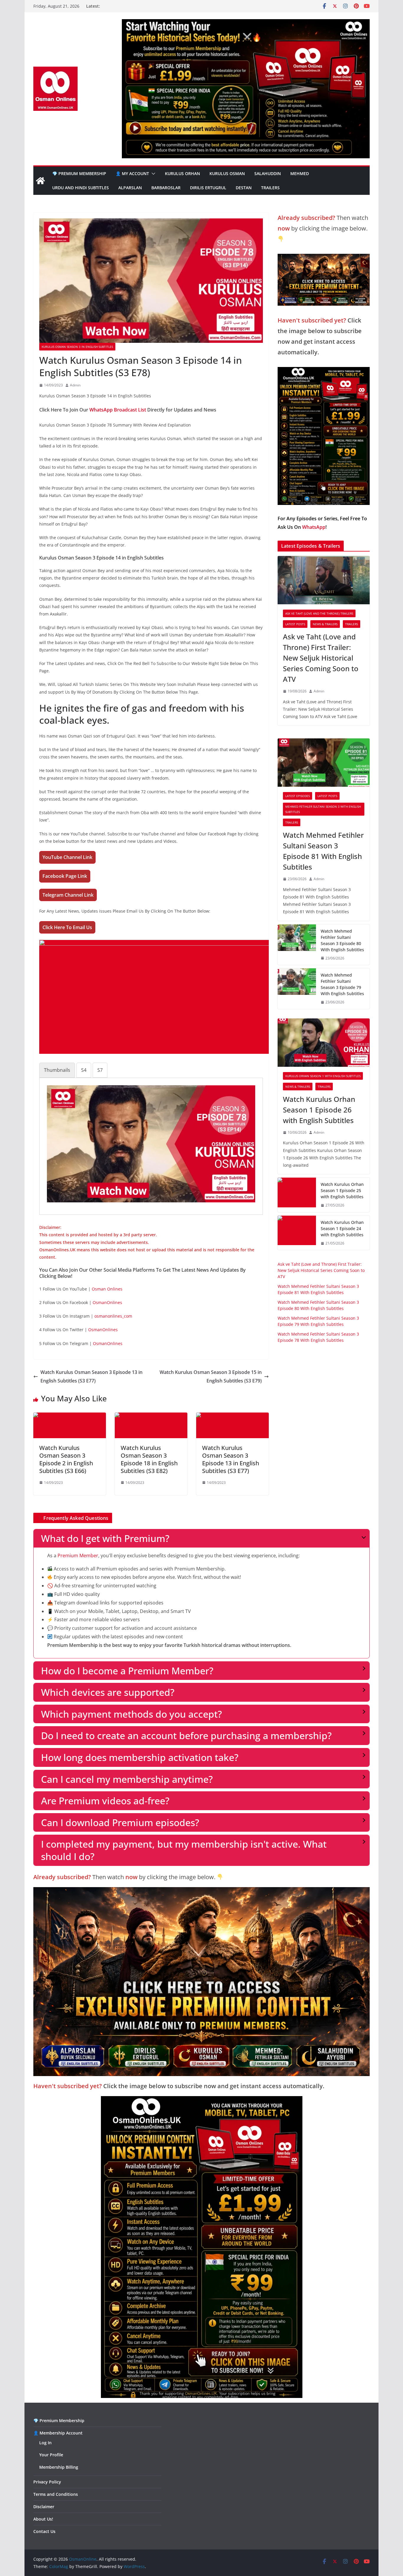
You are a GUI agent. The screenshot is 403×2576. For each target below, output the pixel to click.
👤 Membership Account (58, 2433)
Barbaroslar (166, 188)
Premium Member (78, 1556)
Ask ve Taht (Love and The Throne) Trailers (319, 613)
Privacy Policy (47, 2482)
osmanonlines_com (113, 1316)
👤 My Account (132, 173)
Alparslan (130, 188)
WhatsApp (314, 527)
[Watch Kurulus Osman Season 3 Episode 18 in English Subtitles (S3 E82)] (151, 1417)
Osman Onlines (107, 1289)
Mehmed (300, 173)
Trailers (270, 188)
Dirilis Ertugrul (208, 188)
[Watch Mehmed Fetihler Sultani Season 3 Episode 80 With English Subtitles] (297, 945)
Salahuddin (268, 173)
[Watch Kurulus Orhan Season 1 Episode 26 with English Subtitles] (324, 1043)
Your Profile (51, 2455)
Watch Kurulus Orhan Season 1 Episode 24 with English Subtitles (342, 1228)
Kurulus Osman (227, 173)
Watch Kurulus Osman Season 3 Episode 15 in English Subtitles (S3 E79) (211, 1376)
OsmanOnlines (107, 1302)
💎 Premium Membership (79, 173)
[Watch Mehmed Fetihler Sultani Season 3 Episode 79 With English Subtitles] (297, 989)
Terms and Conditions (56, 2494)
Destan (244, 188)
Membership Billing (59, 2467)
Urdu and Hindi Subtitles (81, 188)
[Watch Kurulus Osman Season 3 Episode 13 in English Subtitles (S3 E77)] (232, 1417)
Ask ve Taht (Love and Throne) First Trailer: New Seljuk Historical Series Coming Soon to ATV (321, 658)
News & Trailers (325, 624)
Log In (45, 2443)
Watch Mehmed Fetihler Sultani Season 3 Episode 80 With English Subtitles (342, 940)
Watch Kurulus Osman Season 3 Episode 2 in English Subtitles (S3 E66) (66, 1459)
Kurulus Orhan (182, 173)
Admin (75, 385)
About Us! (43, 2519)
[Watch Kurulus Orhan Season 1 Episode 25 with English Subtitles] (297, 1195)
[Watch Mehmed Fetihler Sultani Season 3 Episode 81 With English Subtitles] (324, 763)
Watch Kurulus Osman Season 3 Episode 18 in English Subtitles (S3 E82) (149, 1459)
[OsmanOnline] (40, 181)
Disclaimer (44, 2507)
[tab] (57, 1070)
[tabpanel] (151, 1144)
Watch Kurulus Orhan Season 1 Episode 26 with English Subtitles (319, 1110)
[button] (152, 174)
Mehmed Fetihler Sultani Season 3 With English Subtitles (323, 809)
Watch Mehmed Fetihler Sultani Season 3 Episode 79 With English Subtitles (342, 984)
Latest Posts (295, 624)
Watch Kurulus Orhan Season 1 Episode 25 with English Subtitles (342, 1190)
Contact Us (44, 2531)
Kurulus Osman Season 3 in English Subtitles (77, 347)
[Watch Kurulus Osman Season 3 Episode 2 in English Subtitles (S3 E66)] (70, 1417)
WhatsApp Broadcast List (118, 410)
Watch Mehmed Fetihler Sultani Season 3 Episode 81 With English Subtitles (323, 851)
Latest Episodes (298, 796)
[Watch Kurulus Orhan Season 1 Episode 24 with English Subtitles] (297, 1233)
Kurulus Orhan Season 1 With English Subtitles (323, 1076)
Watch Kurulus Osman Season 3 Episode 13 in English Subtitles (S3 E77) (91, 1376)
